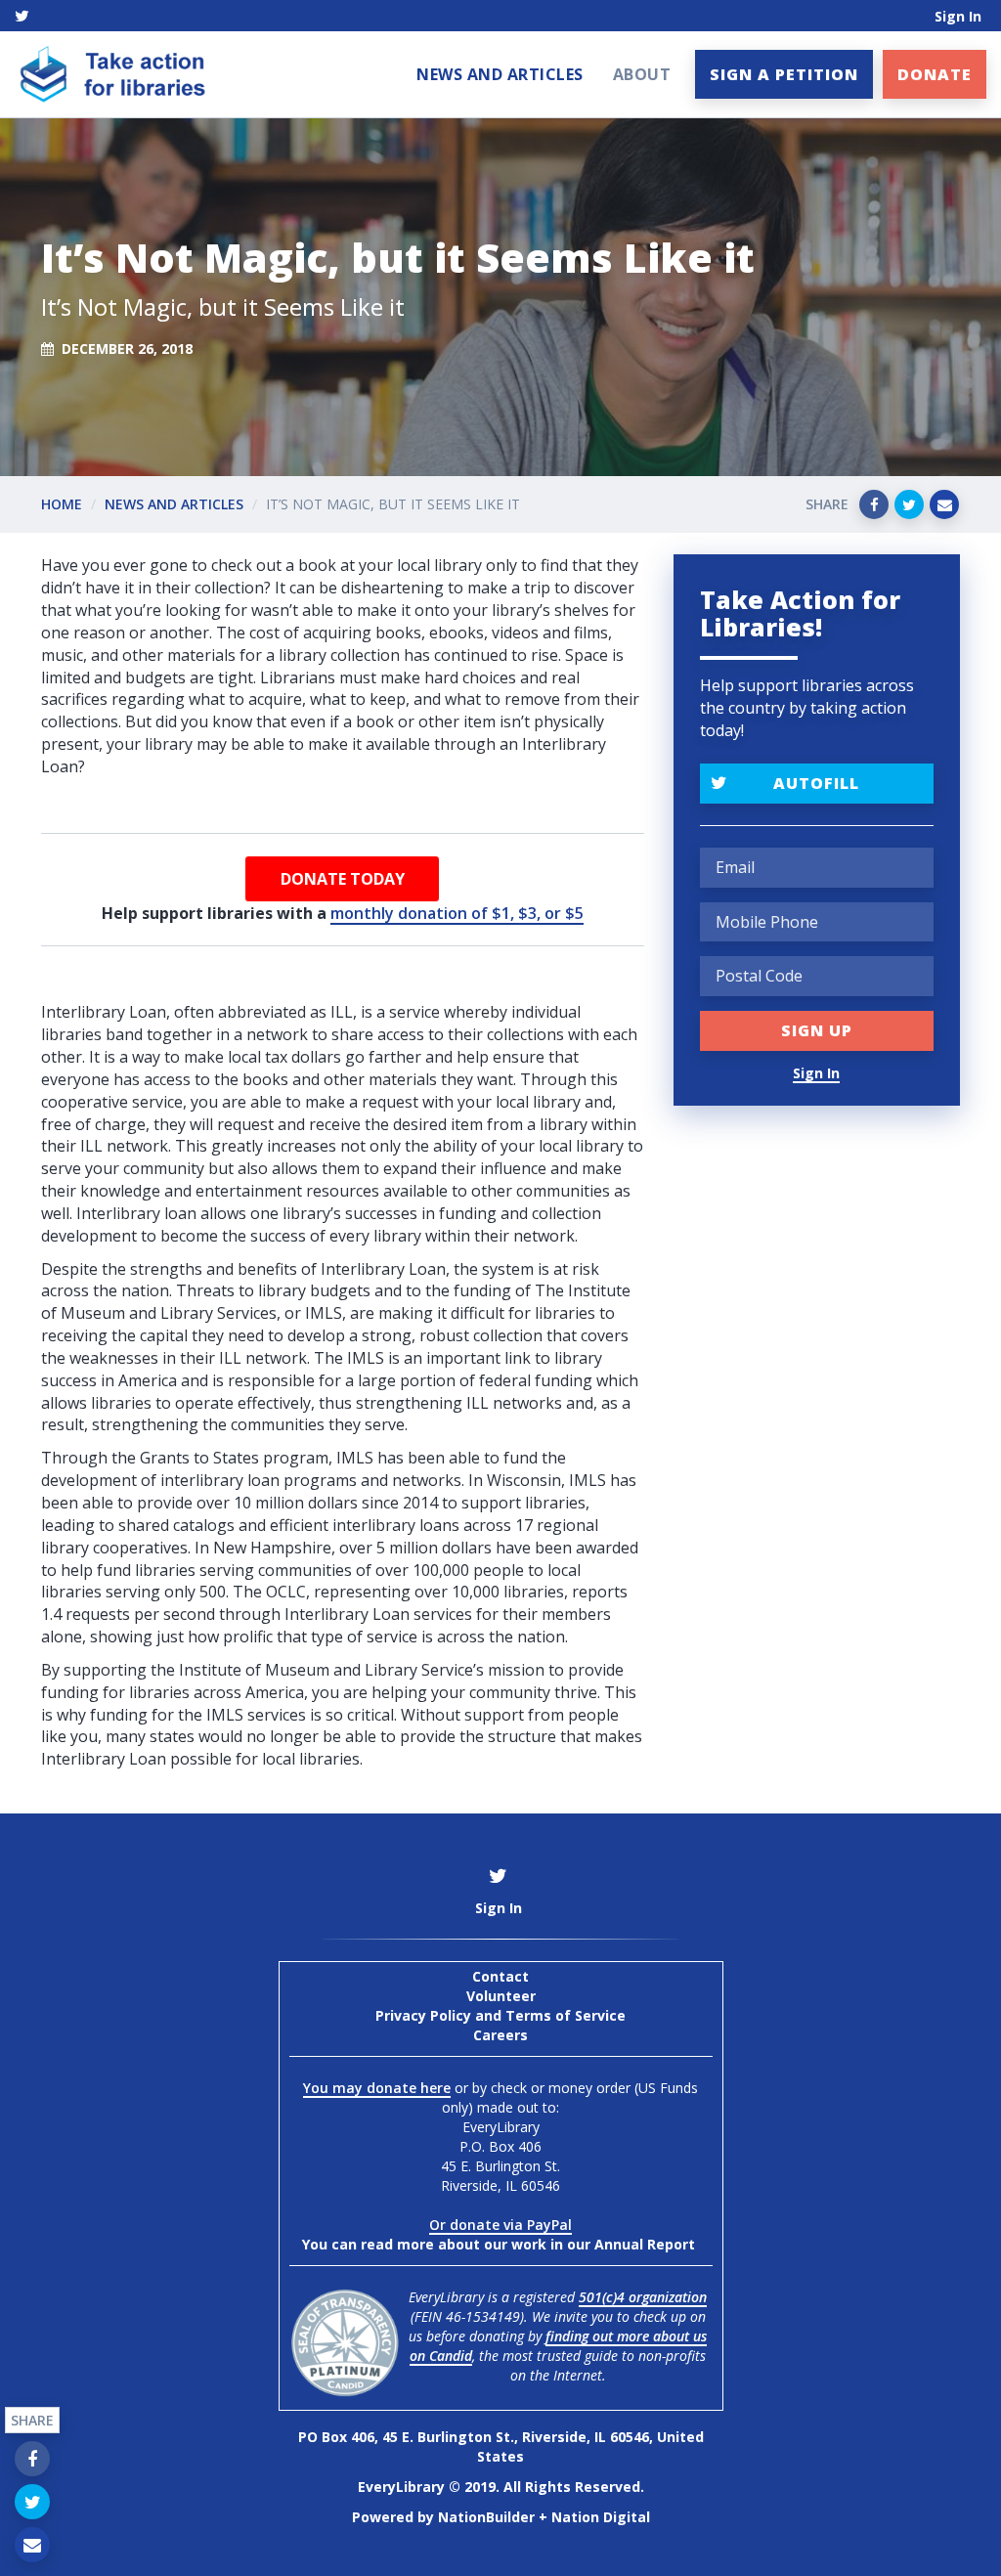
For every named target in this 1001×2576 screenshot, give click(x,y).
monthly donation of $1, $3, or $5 (457, 913)
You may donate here (377, 2088)
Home (62, 504)
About (642, 74)
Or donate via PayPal (500, 2225)
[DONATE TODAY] (342, 879)
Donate (935, 74)
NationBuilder (486, 2517)
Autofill (816, 783)
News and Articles (500, 74)
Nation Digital (601, 2517)
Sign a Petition (784, 74)
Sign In (958, 16)
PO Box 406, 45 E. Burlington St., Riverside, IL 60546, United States (501, 2446)
